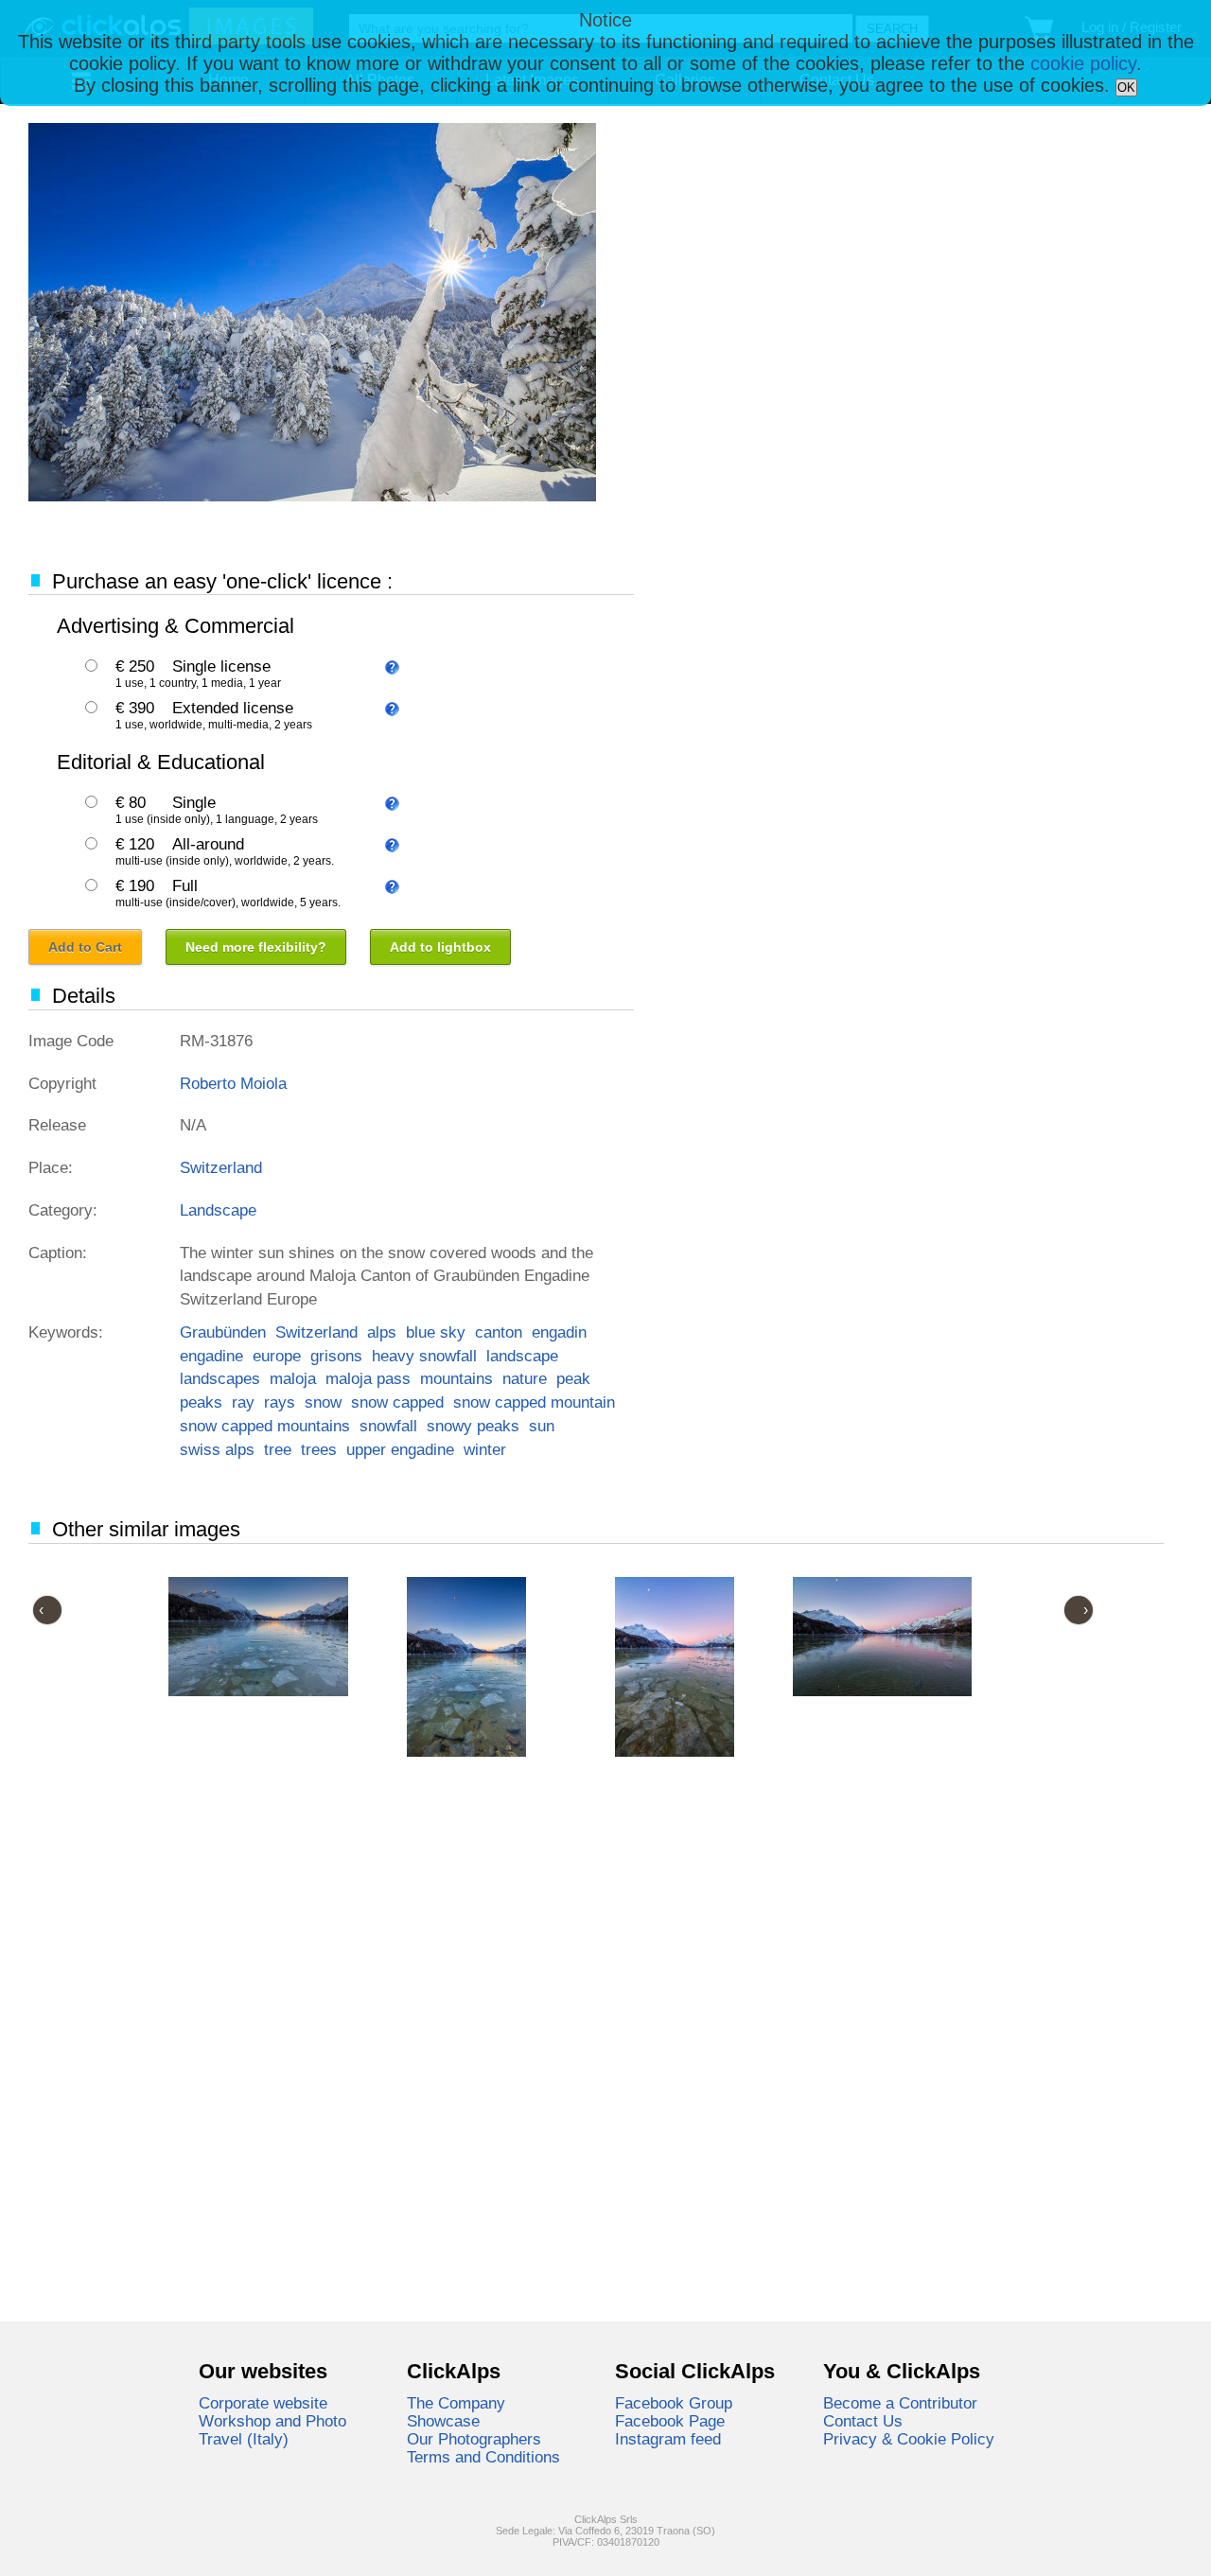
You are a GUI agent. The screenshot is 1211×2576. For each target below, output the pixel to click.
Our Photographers (474, 2439)
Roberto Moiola (233, 1083)
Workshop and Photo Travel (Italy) (272, 2430)
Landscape (218, 1210)
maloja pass (368, 1378)
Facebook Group (674, 2403)
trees (319, 1449)
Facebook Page (670, 2421)
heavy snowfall (424, 1356)
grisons (336, 1356)
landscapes (220, 1378)
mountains (456, 1378)
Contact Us (863, 2421)
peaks (201, 1402)
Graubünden (223, 1332)
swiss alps (217, 1449)
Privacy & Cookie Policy (909, 2439)
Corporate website (263, 2403)
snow (323, 1402)
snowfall (388, 1426)
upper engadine (400, 1449)
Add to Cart (85, 947)
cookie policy (1083, 63)
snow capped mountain (534, 1402)
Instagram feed (668, 2439)
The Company (456, 2403)
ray (243, 1402)
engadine (211, 1356)
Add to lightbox (440, 947)
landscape (522, 1356)
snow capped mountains (265, 1426)
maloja (293, 1378)
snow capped (397, 1402)
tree (278, 1449)
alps (382, 1332)
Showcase (443, 2421)
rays (280, 1402)
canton (499, 1332)
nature (525, 1378)
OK (1126, 88)
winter (485, 1449)
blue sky (436, 1332)
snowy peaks (473, 1426)
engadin (559, 1332)
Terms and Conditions (483, 2457)
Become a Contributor (900, 2403)
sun (542, 1426)
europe (277, 1356)
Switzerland (221, 1167)
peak (573, 1378)
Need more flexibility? (256, 947)
